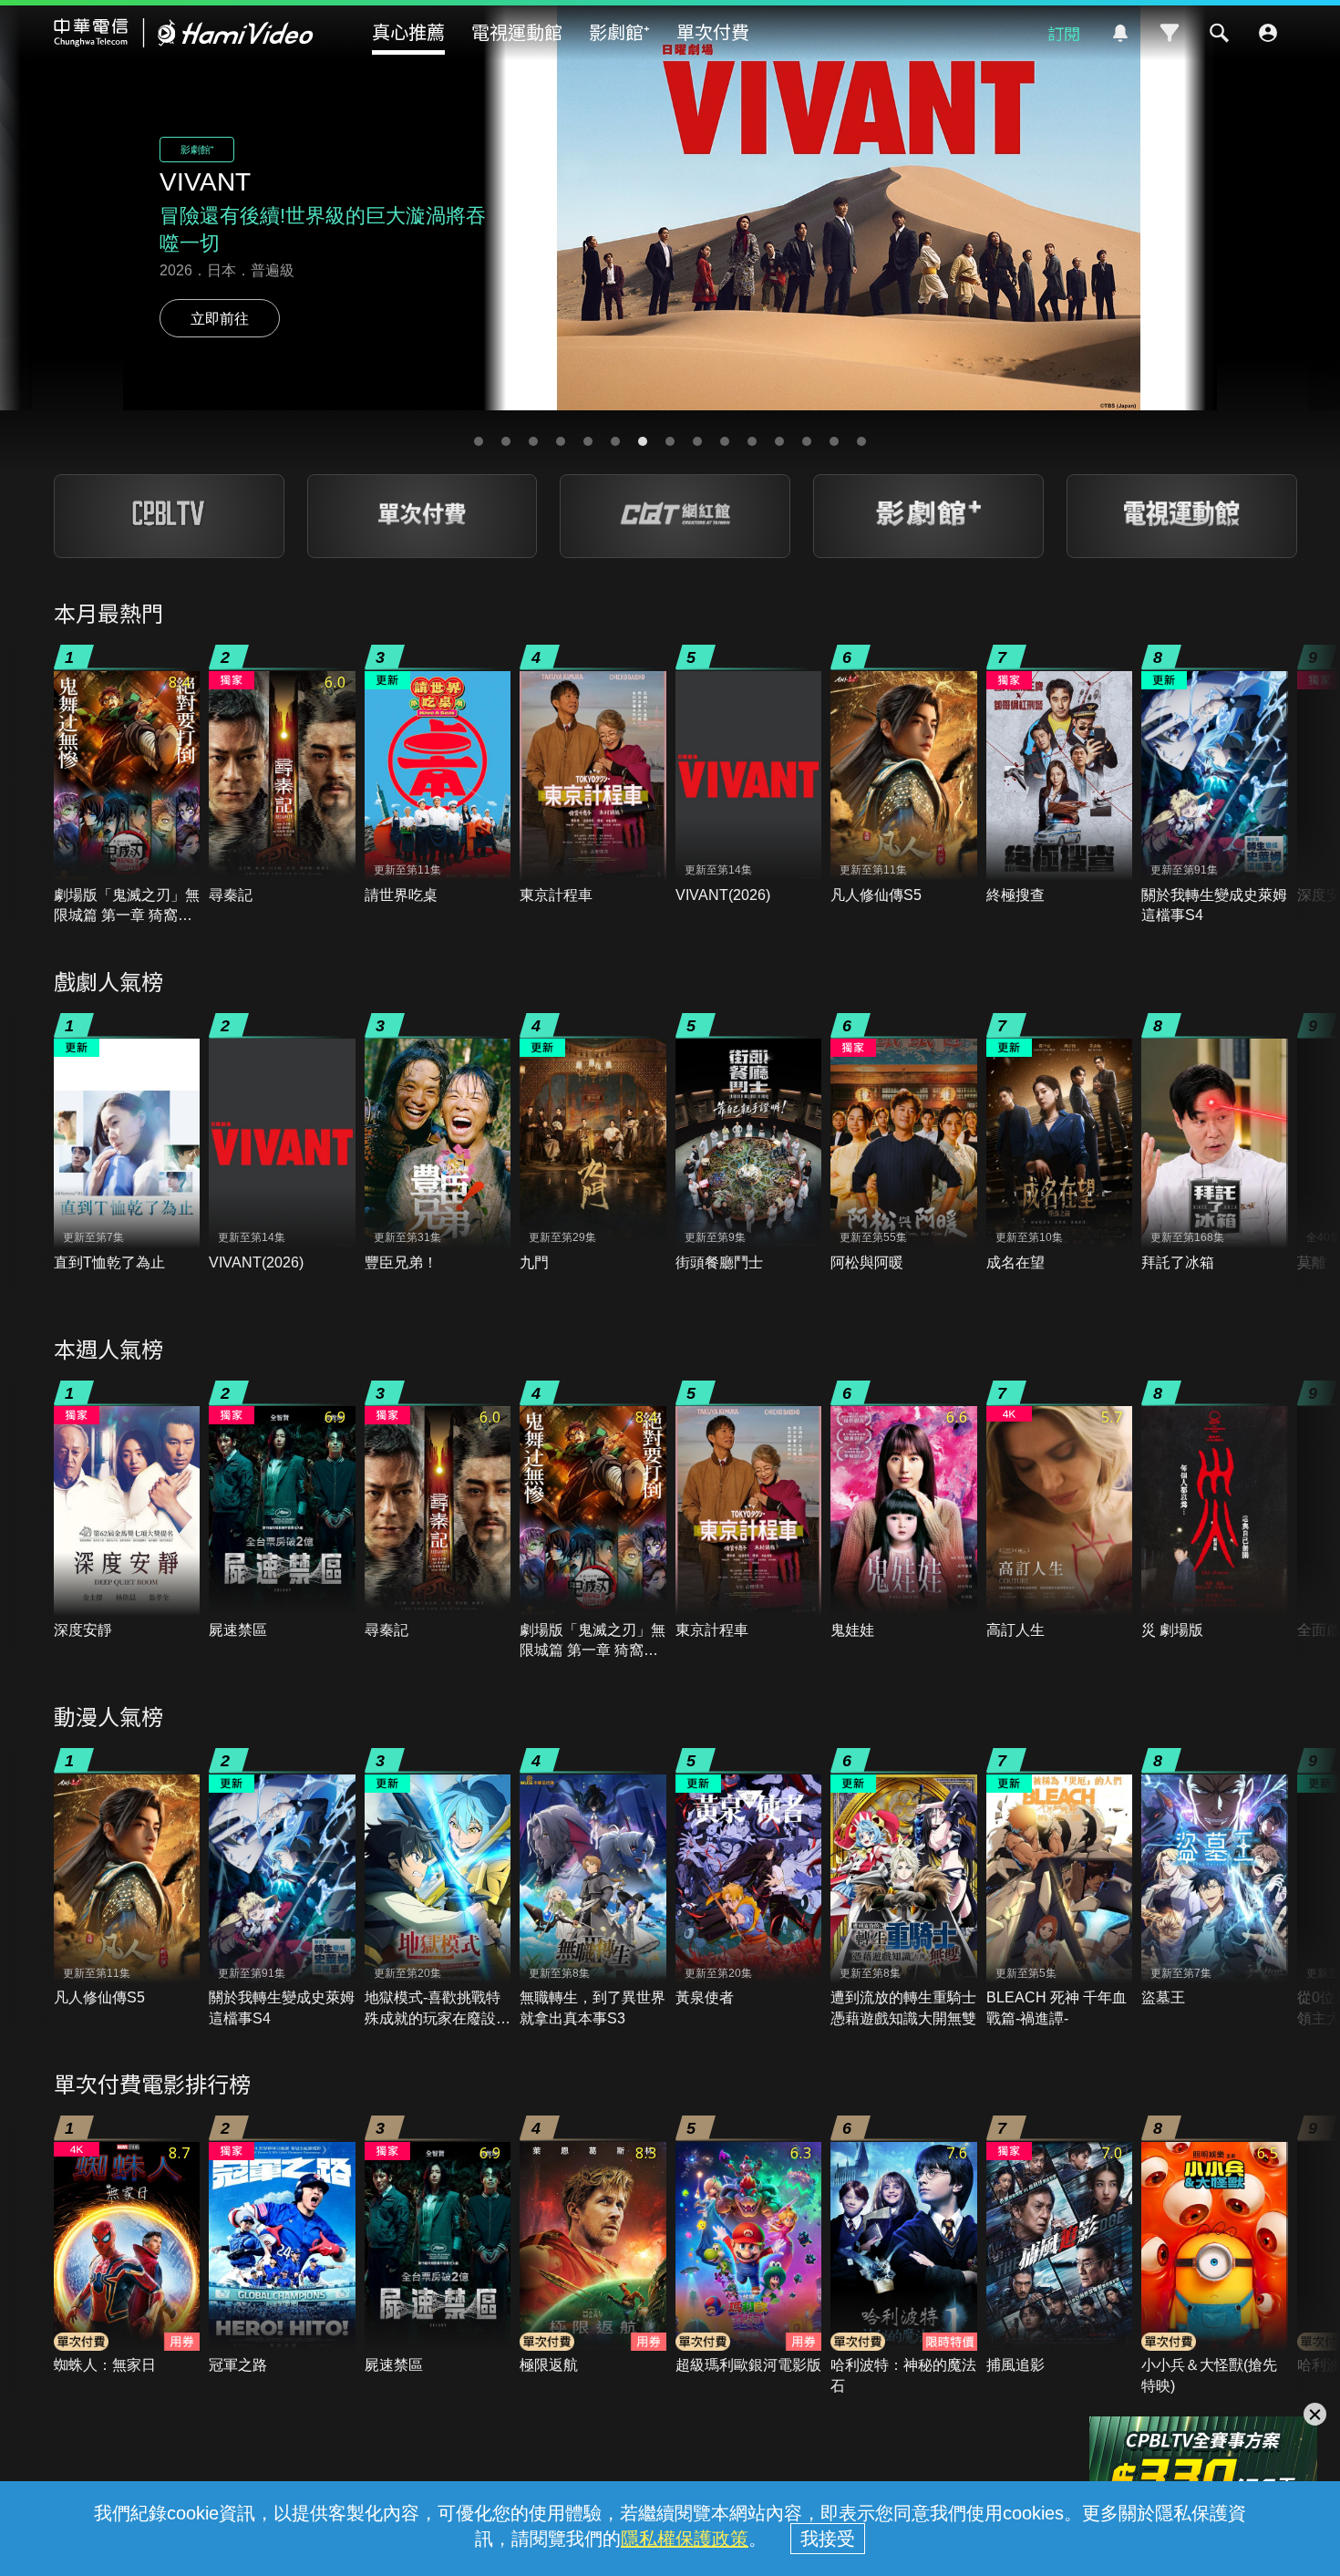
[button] (479, 441)
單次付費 (713, 31)
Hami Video (184, 33)
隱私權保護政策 (685, 2539)
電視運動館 (517, 31)
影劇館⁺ (619, 31)
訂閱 (1064, 33)
